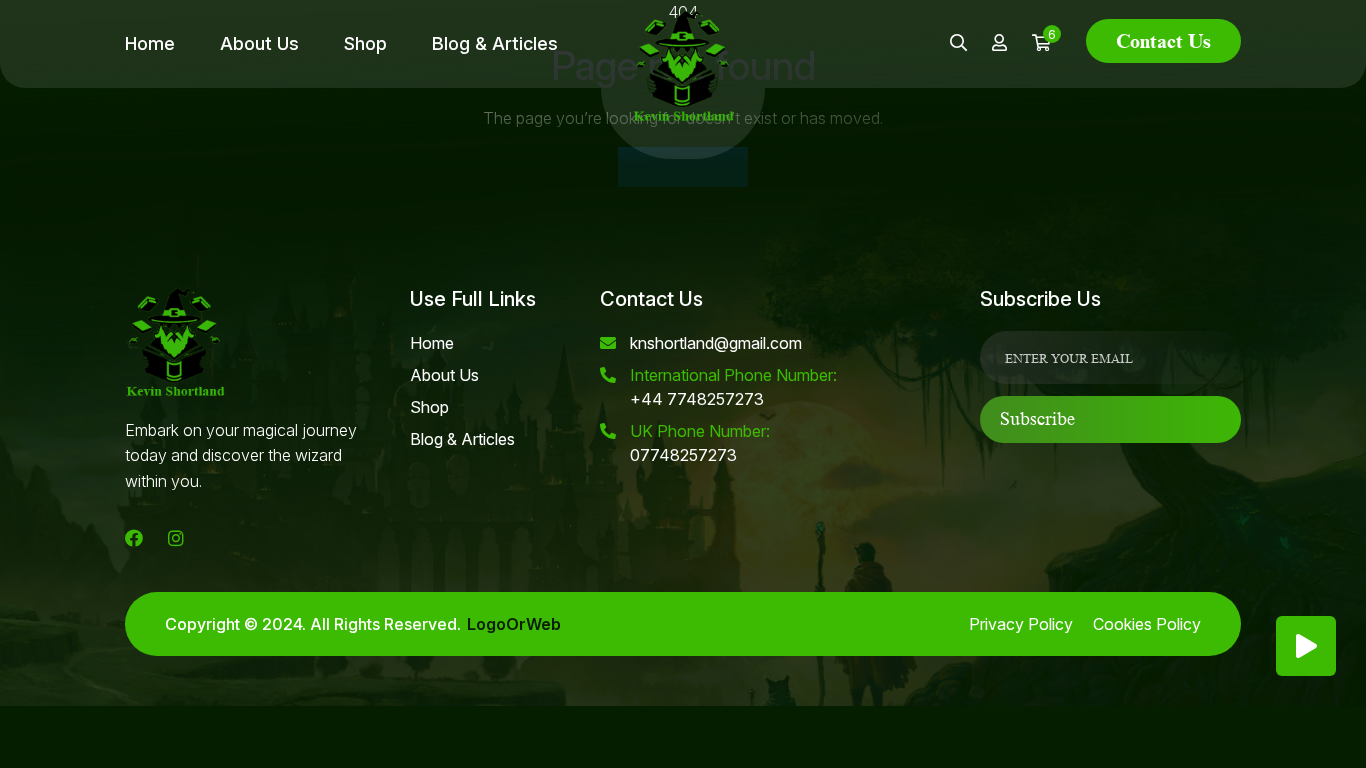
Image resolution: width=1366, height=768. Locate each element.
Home (150, 43)
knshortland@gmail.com (716, 343)
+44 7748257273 (733, 387)
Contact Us (1163, 41)
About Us (259, 43)
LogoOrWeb (514, 624)
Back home (683, 167)
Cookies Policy (1147, 624)
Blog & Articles (495, 43)
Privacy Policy (1021, 624)
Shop (365, 43)
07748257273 (700, 443)
